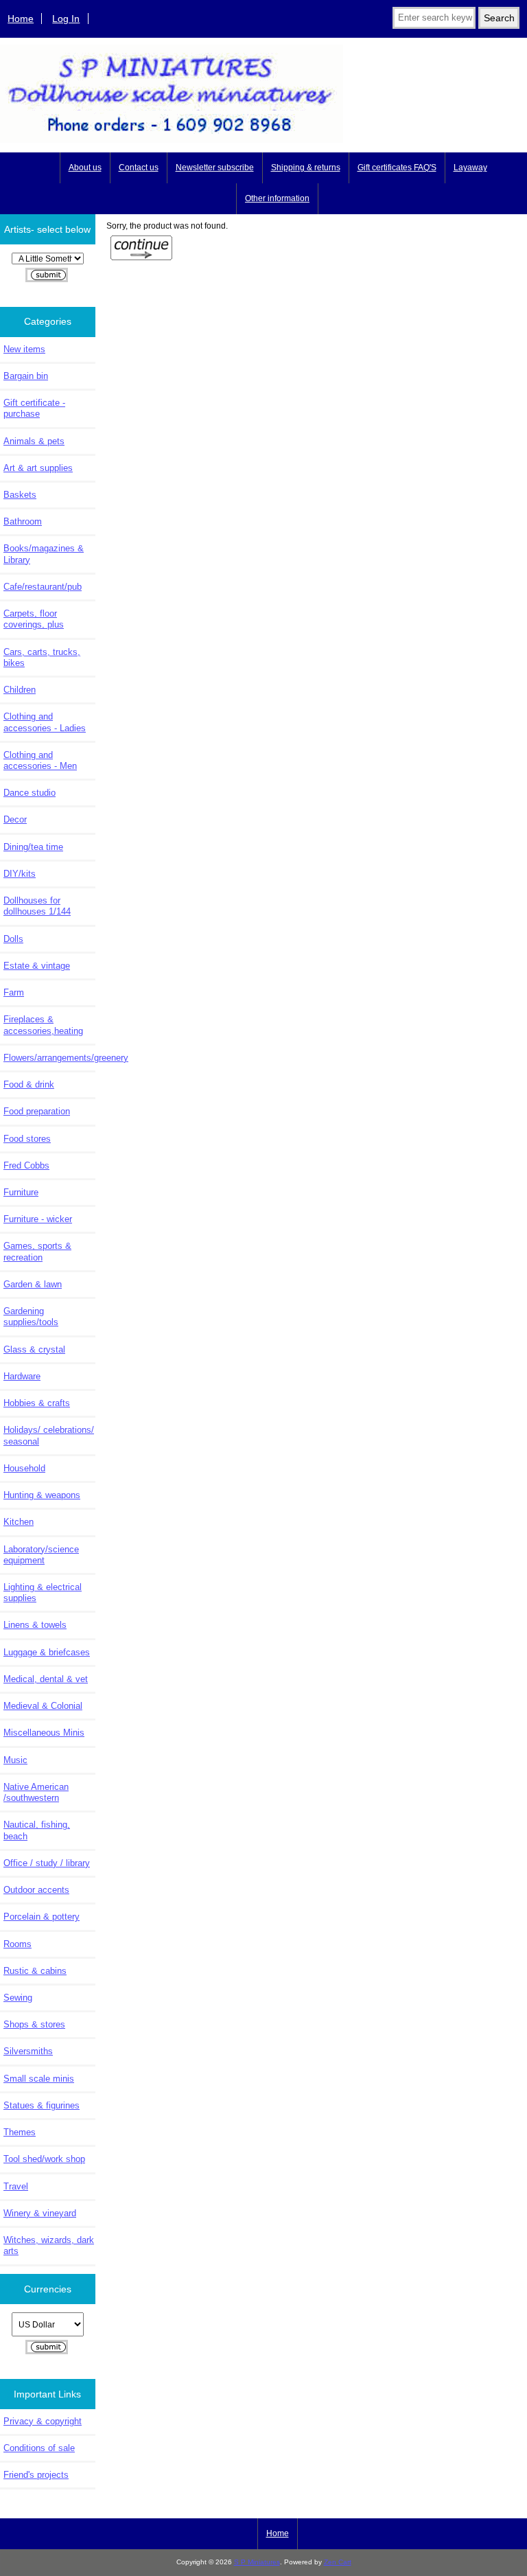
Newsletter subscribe (215, 168)
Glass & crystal (34, 1349)
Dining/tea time (33, 847)
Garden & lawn (33, 1284)
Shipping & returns (306, 168)
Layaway (470, 168)
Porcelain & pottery (42, 1917)
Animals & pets (34, 441)
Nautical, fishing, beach (37, 1830)
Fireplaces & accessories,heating (43, 1025)
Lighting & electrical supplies (43, 1592)
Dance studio (30, 793)
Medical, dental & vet (46, 1679)
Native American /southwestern (36, 1792)
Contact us (139, 168)
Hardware (22, 1376)
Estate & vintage (37, 966)
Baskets (20, 495)
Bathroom (23, 521)
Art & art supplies (38, 468)
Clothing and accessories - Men (40, 760)
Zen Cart (338, 2562)
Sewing (18, 1998)
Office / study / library (47, 1863)
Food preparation (37, 1111)
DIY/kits (20, 874)
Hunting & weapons (42, 1495)
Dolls (13, 939)
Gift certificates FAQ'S (397, 168)
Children (20, 690)
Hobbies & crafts (37, 1403)
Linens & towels (35, 1625)
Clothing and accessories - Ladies (45, 722)
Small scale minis (39, 2079)
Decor (15, 819)
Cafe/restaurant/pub (43, 587)
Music (15, 1760)
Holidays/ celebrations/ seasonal (49, 1435)
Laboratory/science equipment (41, 1555)
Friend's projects (36, 2475)
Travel (16, 2186)
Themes (20, 2132)
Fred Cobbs (26, 1165)
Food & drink (29, 1084)
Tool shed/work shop (44, 2159)
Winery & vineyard (40, 2213)
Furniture (21, 1192)
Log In (66, 19)
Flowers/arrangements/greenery (49, 1058)
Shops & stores (34, 2024)
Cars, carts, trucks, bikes (42, 657)
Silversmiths (28, 2051)
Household (24, 1468)
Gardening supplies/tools (31, 1316)
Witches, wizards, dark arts (49, 2245)
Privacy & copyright (43, 2421)
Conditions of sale (39, 2448)
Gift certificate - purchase (34, 408)
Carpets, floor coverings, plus (34, 619)
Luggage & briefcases (47, 1652)
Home (21, 19)
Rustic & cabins (35, 1971)
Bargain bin (26, 376)
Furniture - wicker (38, 1219)
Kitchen (19, 1522)
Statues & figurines (42, 2105)
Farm (14, 992)
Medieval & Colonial (43, 1706)
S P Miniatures (257, 2562)
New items (24, 349)
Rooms (17, 1944)
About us (85, 168)
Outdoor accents (36, 1890)
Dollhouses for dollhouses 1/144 (37, 906)
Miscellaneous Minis (44, 1733)
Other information (277, 198)
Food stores (27, 1139)
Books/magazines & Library (44, 554)
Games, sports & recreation (37, 1251)
